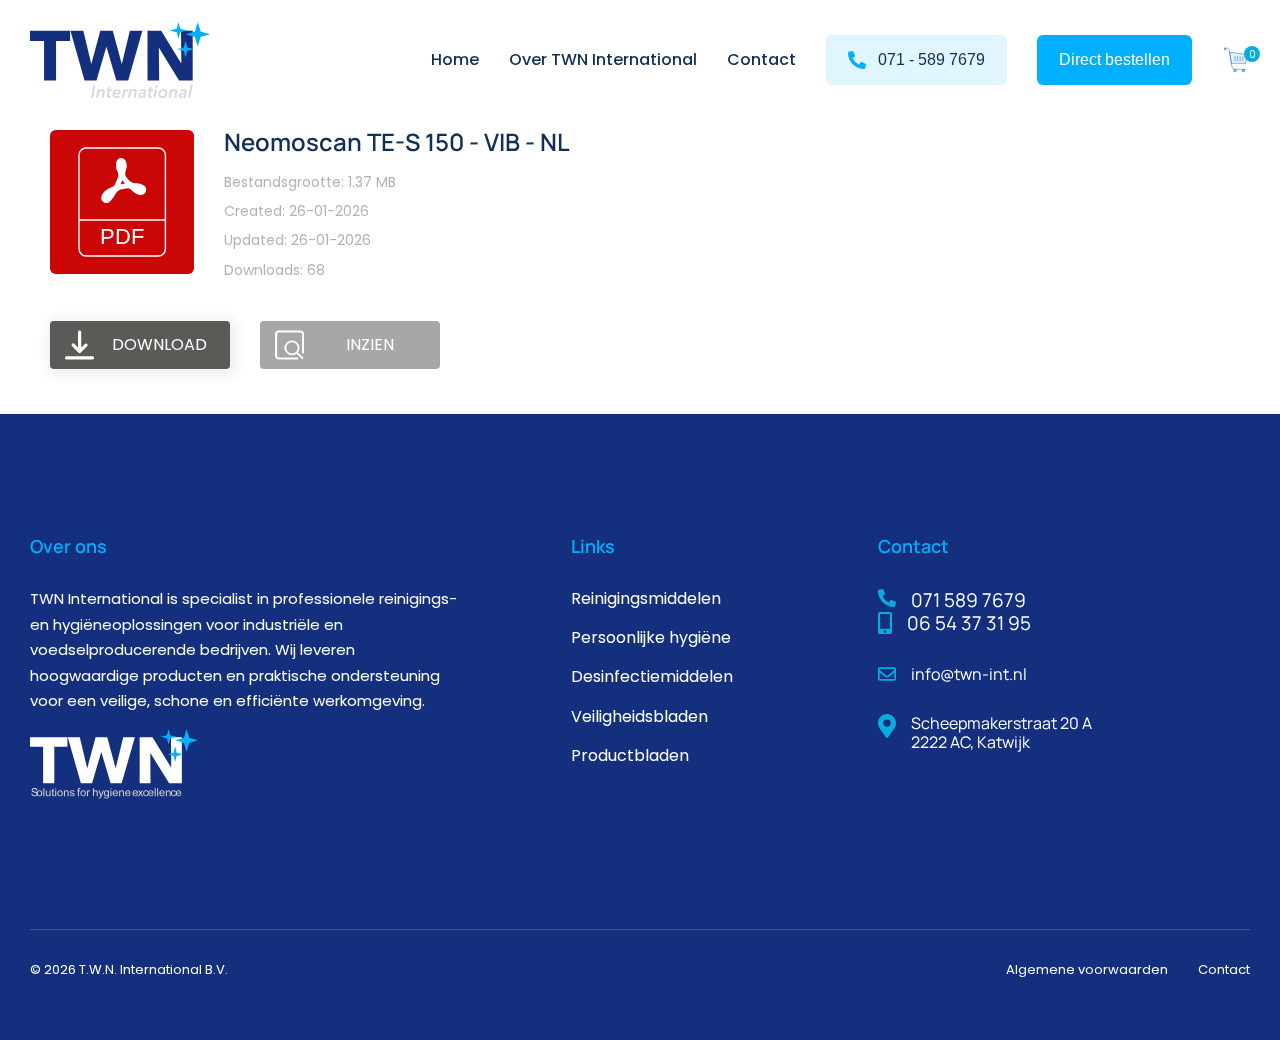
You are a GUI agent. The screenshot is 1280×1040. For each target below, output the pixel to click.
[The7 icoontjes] (1236, 60)
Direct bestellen (1114, 59)
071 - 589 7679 (931, 59)
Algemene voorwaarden (1087, 969)
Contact (1224, 969)
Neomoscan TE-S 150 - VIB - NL (397, 141)
